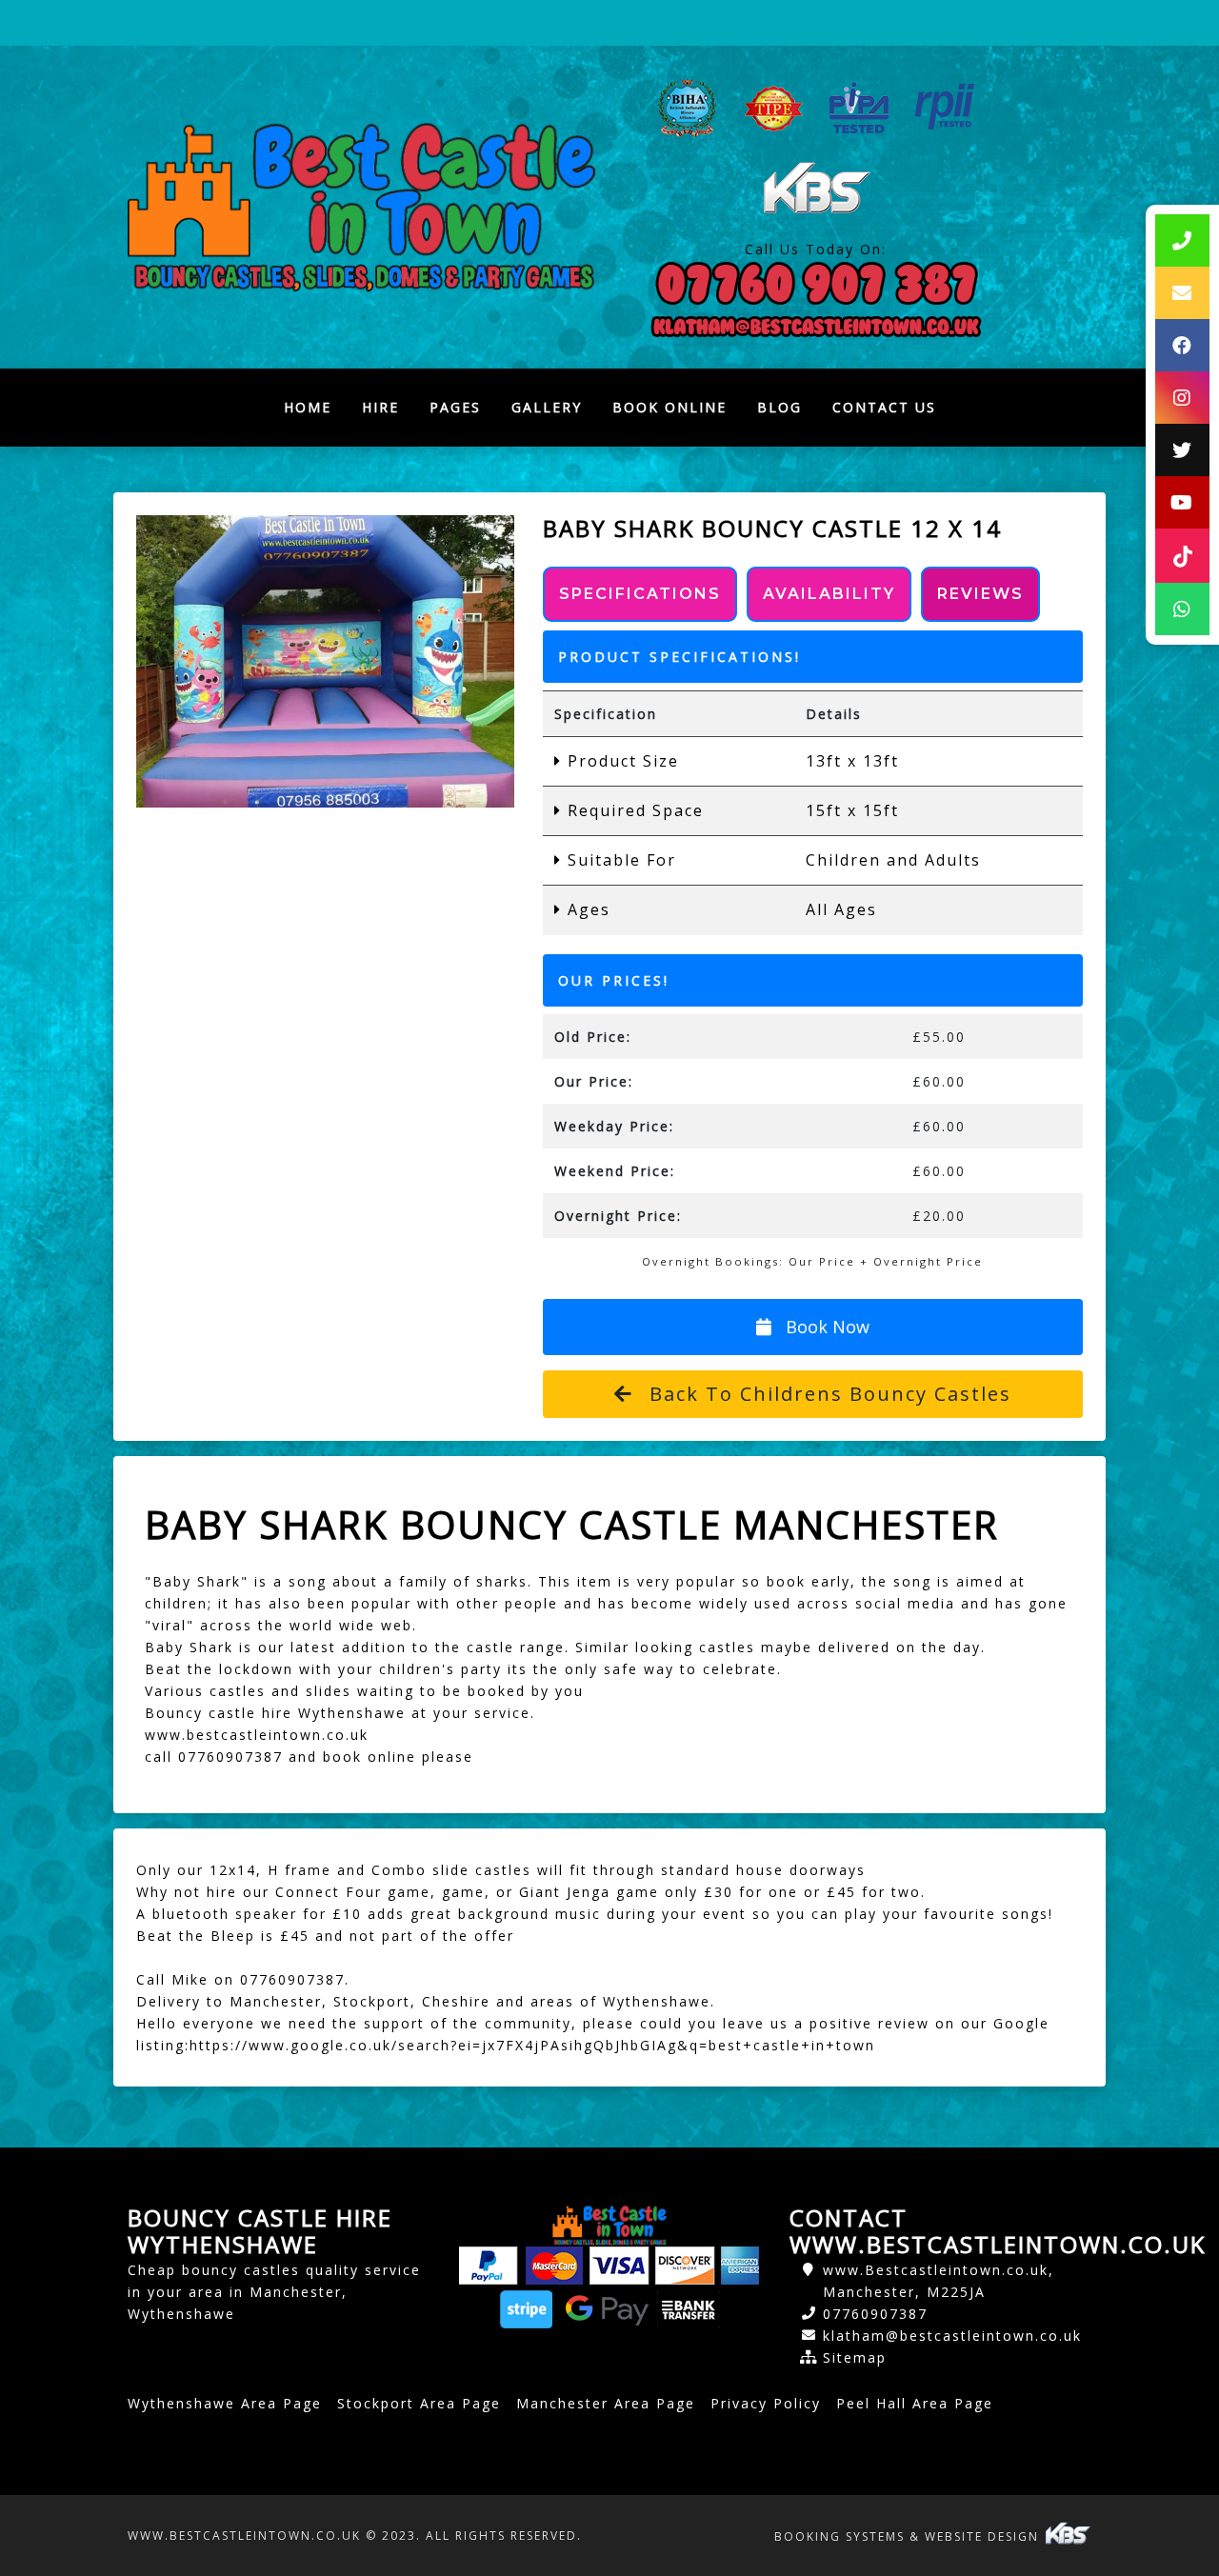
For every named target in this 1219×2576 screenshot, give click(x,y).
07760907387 (875, 2314)
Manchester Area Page (606, 2403)
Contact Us (884, 407)
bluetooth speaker (225, 1914)
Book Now (825, 1327)
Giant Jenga (565, 1892)
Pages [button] (455, 407)
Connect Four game (353, 1892)
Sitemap (855, 2357)
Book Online (669, 407)
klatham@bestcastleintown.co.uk (952, 2336)
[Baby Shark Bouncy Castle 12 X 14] (325, 661)
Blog (779, 407)
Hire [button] (380, 407)
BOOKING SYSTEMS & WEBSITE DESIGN (909, 2536)
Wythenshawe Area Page (225, 2403)
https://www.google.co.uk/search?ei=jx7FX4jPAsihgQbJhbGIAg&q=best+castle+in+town (532, 2045)
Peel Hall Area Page (915, 2403)
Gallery (547, 407)
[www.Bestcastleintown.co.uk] (361, 207)
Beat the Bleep (196, 1936)
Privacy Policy (766, 2403)
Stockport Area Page (419, 2403)
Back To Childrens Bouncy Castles (827, 1394)
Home (315, 412)
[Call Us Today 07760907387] (816, 284)
